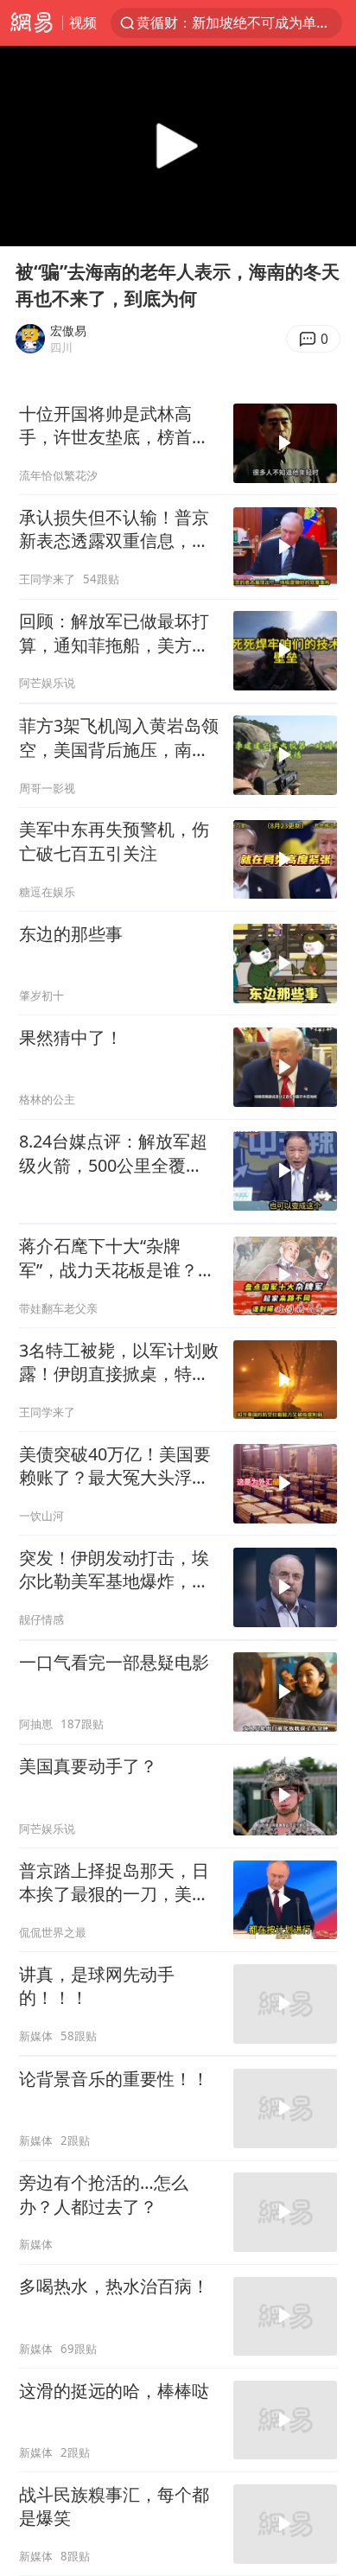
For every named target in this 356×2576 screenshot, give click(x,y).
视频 (83, 22)
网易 (31, 23)
